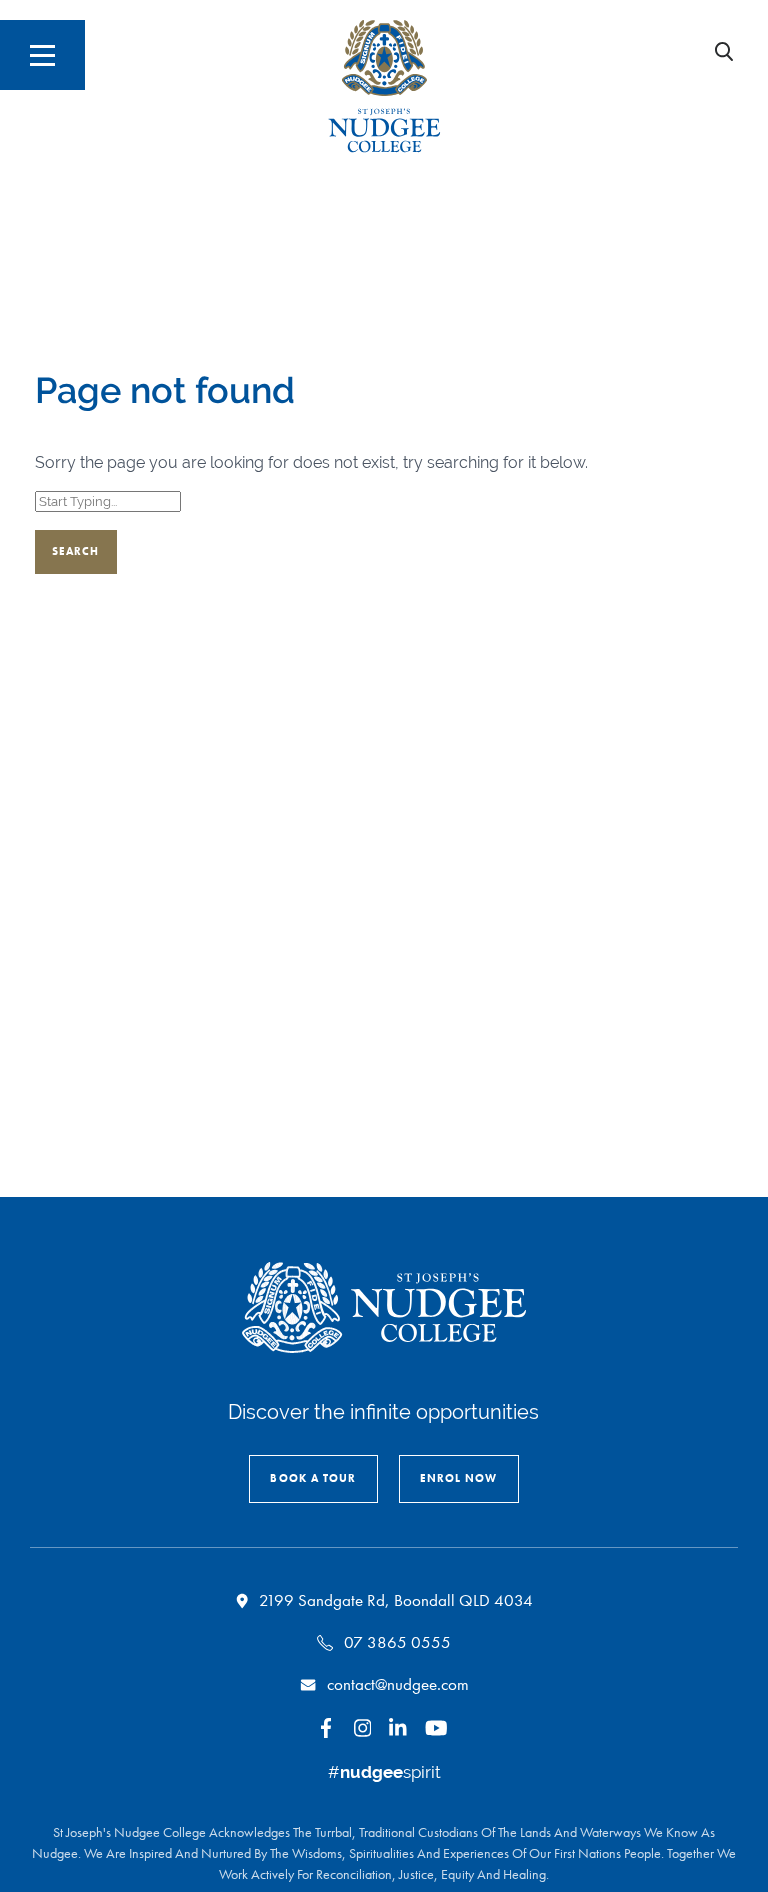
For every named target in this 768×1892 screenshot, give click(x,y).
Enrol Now (459, 1478)
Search (76, 551)
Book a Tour (313, 1478)
